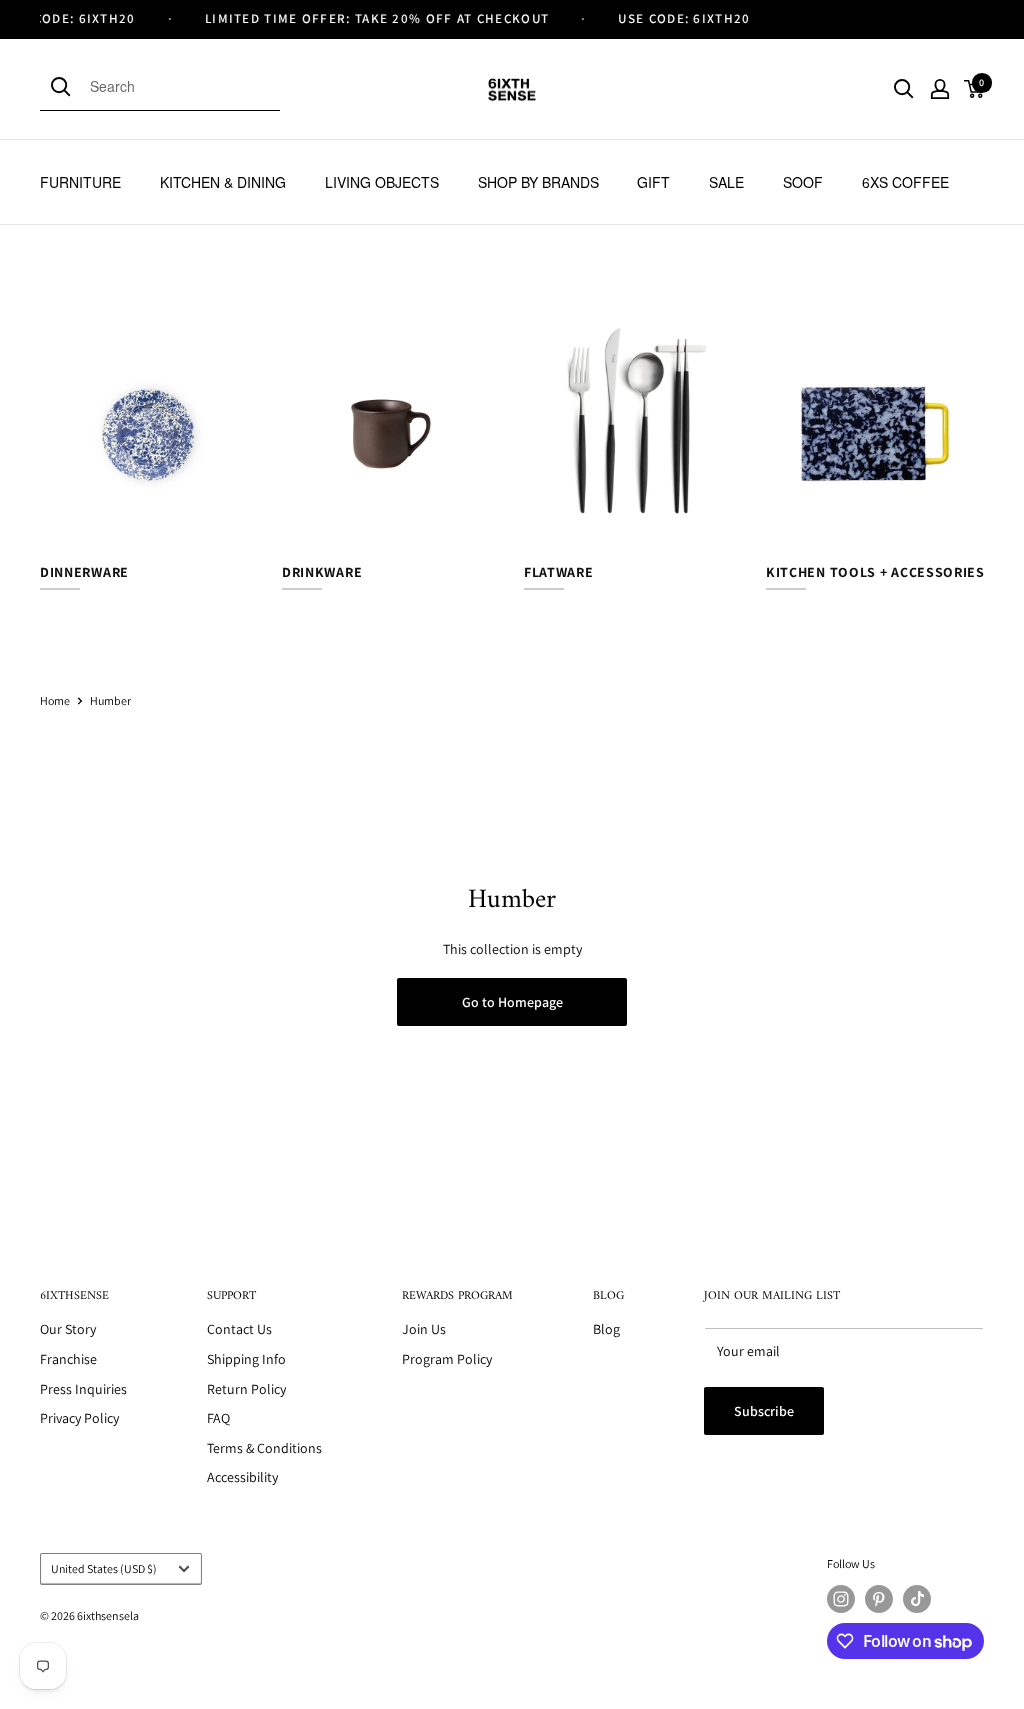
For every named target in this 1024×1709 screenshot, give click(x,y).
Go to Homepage (512, 1002)
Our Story (68, 1329)
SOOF (803, 182)
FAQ (218, 1418)
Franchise (68, 1359)
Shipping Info (246, 1359)
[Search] (65, 86)
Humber (110, 700)
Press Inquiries (83, 1389)
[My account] (940, 89)
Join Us (424, 1329)
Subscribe (764, 1411)
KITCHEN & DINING (223, 182)
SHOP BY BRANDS (538, 182)
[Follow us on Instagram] (841, 1599)
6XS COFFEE (905, 182)
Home (55, 700)
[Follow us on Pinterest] (879, 1599)
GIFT (653, 182)
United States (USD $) (104, 1568)
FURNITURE (80, 182)
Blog (606, 1329)
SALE (726, 182)
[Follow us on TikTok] (917, 1599)
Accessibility (242, 1477)
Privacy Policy (79, 1418)
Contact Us (239, 1329)
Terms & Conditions (264, 1448)
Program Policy (447, 1359)
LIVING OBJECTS (382, 182)
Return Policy (246, 1389)
